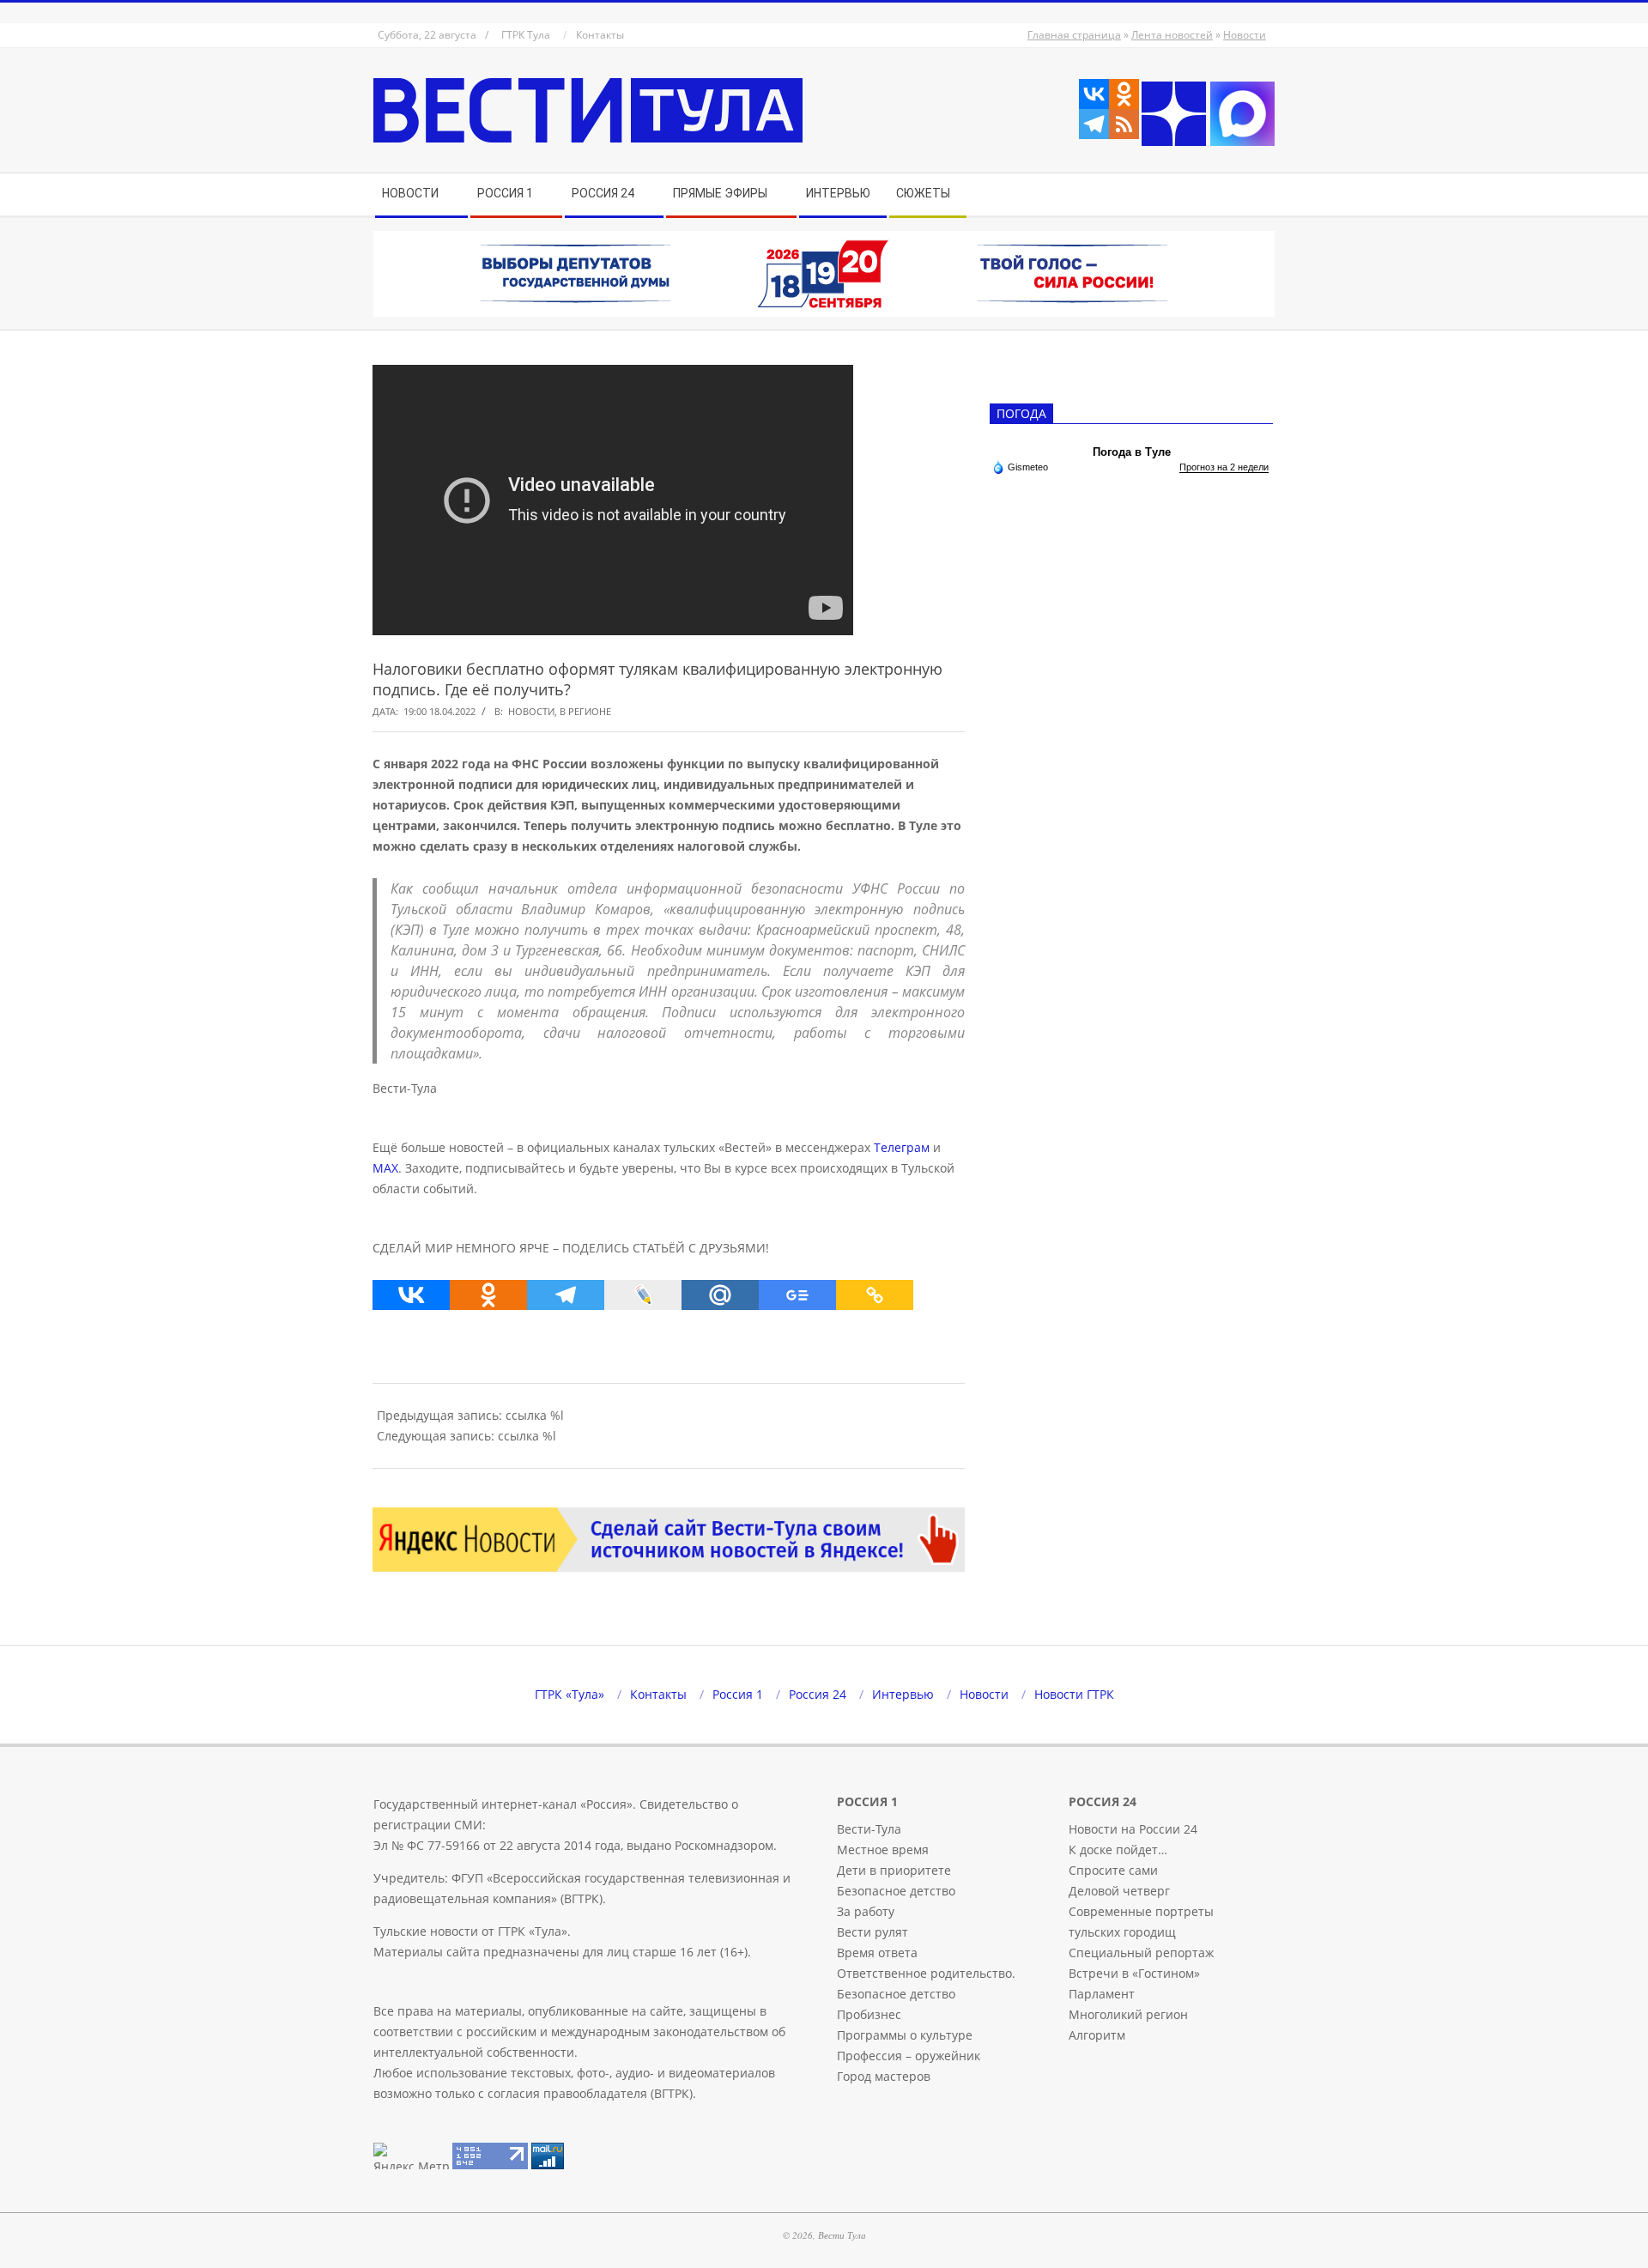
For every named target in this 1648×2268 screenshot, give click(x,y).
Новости (1245, 35)
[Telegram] (1094, 124)
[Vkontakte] (1094, 94)
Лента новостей (1172, 35)
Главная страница (1074, 35)
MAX (385, 1168)
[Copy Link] (875, 1295)
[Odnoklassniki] (1124, 94)
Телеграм (902, 1147)
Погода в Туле (1132, 452)
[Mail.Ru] (720, 1295)
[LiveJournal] (643, 1295)
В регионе (585, 711)
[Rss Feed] (1124, 124)
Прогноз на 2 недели (1224, 467)
